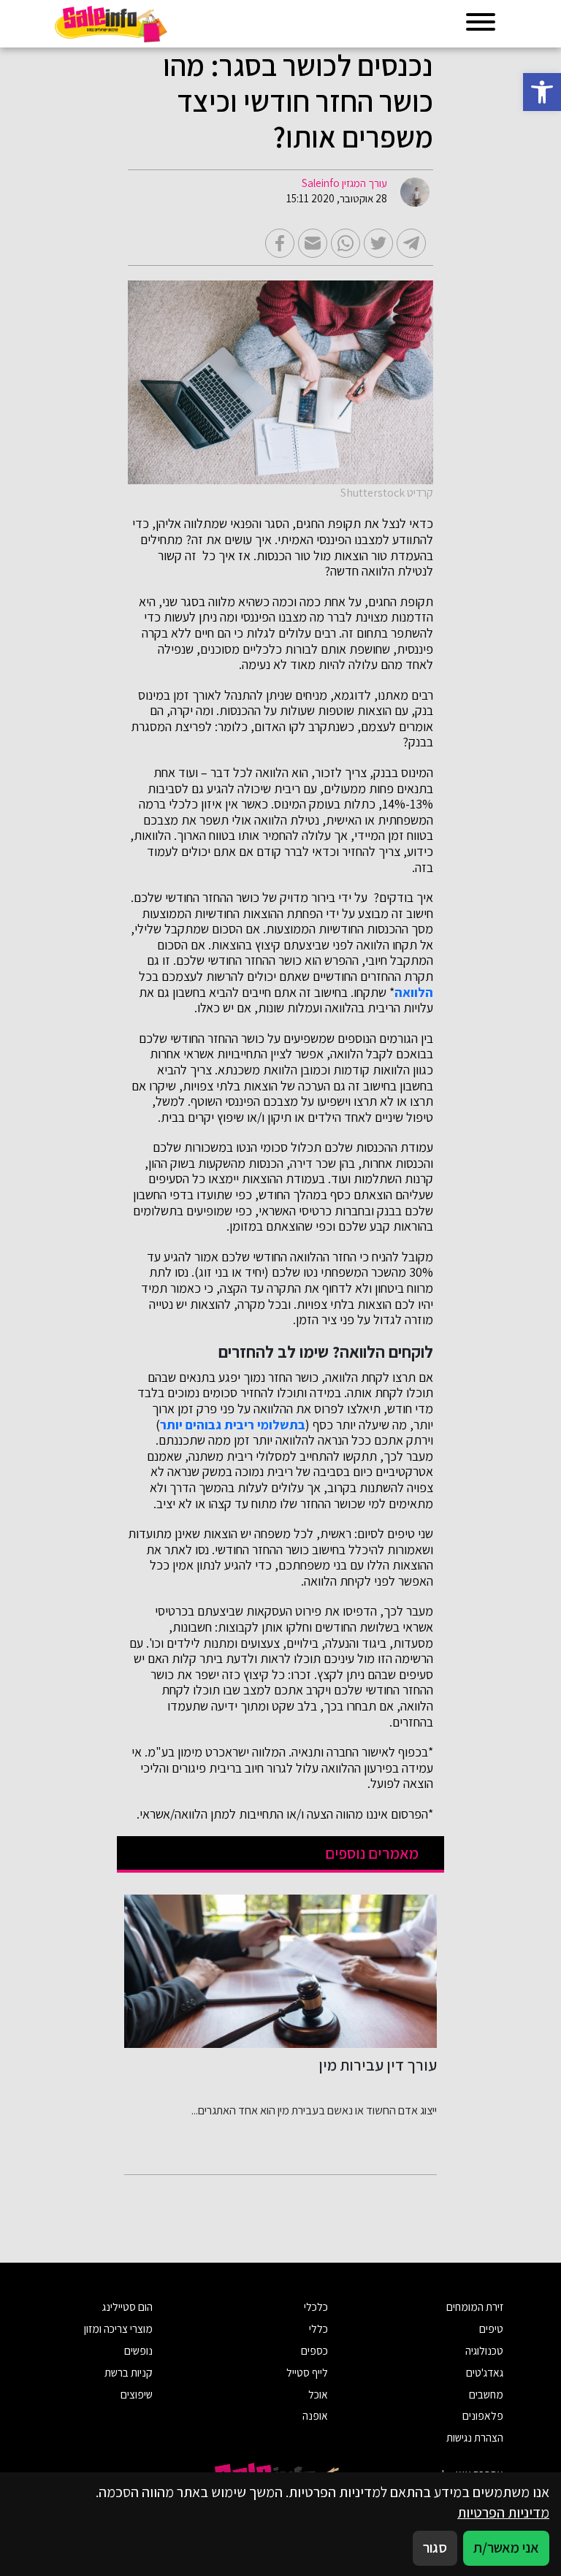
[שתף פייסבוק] (280, 243)
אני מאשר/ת (506, 2548)
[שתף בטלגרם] (411, 243)
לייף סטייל (307, 2372)
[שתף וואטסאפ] (346, 243)
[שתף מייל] (313, 243)
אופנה (315, 2415)
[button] (542, 92)
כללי (318, 2328)
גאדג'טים (485, 2372)
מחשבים (486, 2394)
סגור (435, 2548)
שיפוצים (137, 2394)
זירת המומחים (475, 2306)
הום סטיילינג (127, 2306)
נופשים (138, 2350)
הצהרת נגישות (475, 2437)
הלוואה (414, 993)
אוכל (318, 2394)
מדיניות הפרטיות (503, 2512)
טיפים (491, 2328)
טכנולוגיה (484, 2350)
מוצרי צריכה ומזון (118, 2328)
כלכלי (316, 2306)
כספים (314, 2350)
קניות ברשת (129, 2372)
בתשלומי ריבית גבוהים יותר (233, 1425)
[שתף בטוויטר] (378, 243)
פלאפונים (483, 2415)
